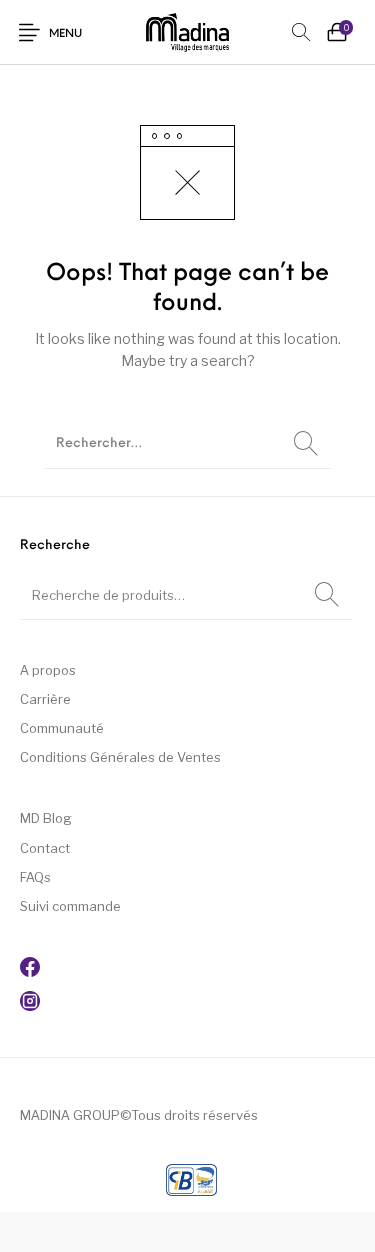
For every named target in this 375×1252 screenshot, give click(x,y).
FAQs (35, 877)
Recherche (327, 595)
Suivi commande (70, 906)
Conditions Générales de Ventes (120, 757)
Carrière (45, 699)
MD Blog (46, 818)
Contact (45, 848)
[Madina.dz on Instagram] (30, 1006)
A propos (48, 670)
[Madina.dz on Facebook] (30, 972)
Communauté (62, 728)
